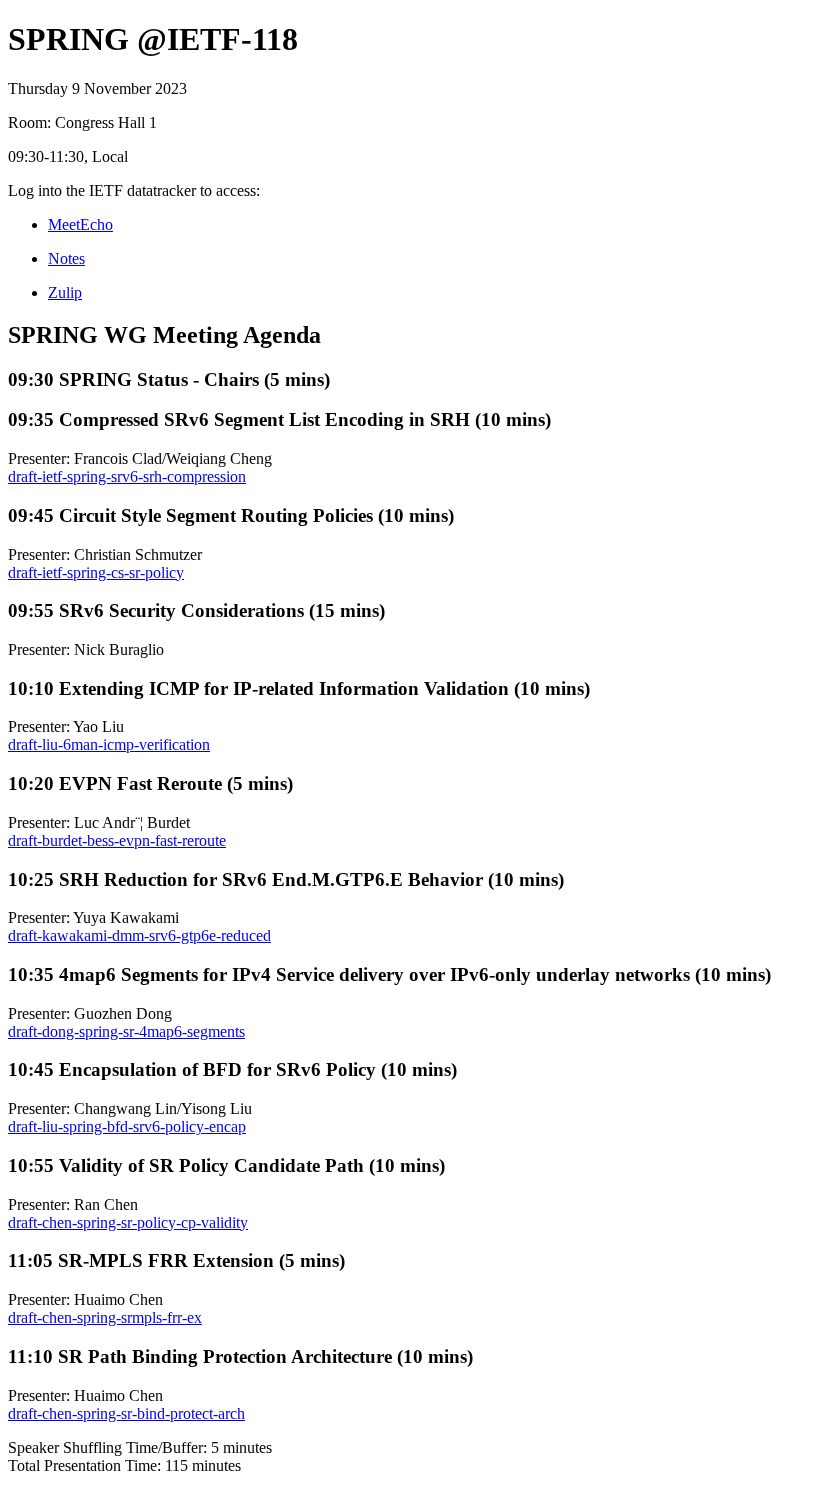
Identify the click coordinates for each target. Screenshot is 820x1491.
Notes (66, 258)
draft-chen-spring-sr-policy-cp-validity (128, 1222)
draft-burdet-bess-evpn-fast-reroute (117, 840)
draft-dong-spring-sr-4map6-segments (126, 1031)
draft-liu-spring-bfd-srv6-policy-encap (127, 1126)
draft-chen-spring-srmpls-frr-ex (105, 1317)
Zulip (65, 292)
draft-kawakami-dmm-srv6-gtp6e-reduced (139, 935)
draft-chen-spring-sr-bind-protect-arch (126, 1413)
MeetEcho (80, 224)
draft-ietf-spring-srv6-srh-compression (127, 476)
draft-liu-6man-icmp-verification (109, 744)
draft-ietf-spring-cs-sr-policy (96, 572)
